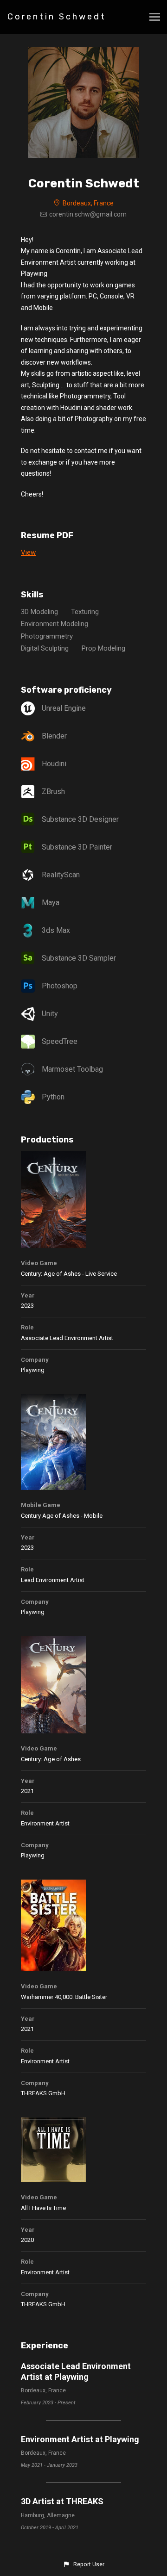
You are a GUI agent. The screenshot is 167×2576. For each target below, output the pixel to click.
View (28, 552)
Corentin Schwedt (57, 17)
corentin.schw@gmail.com (88, 214)
